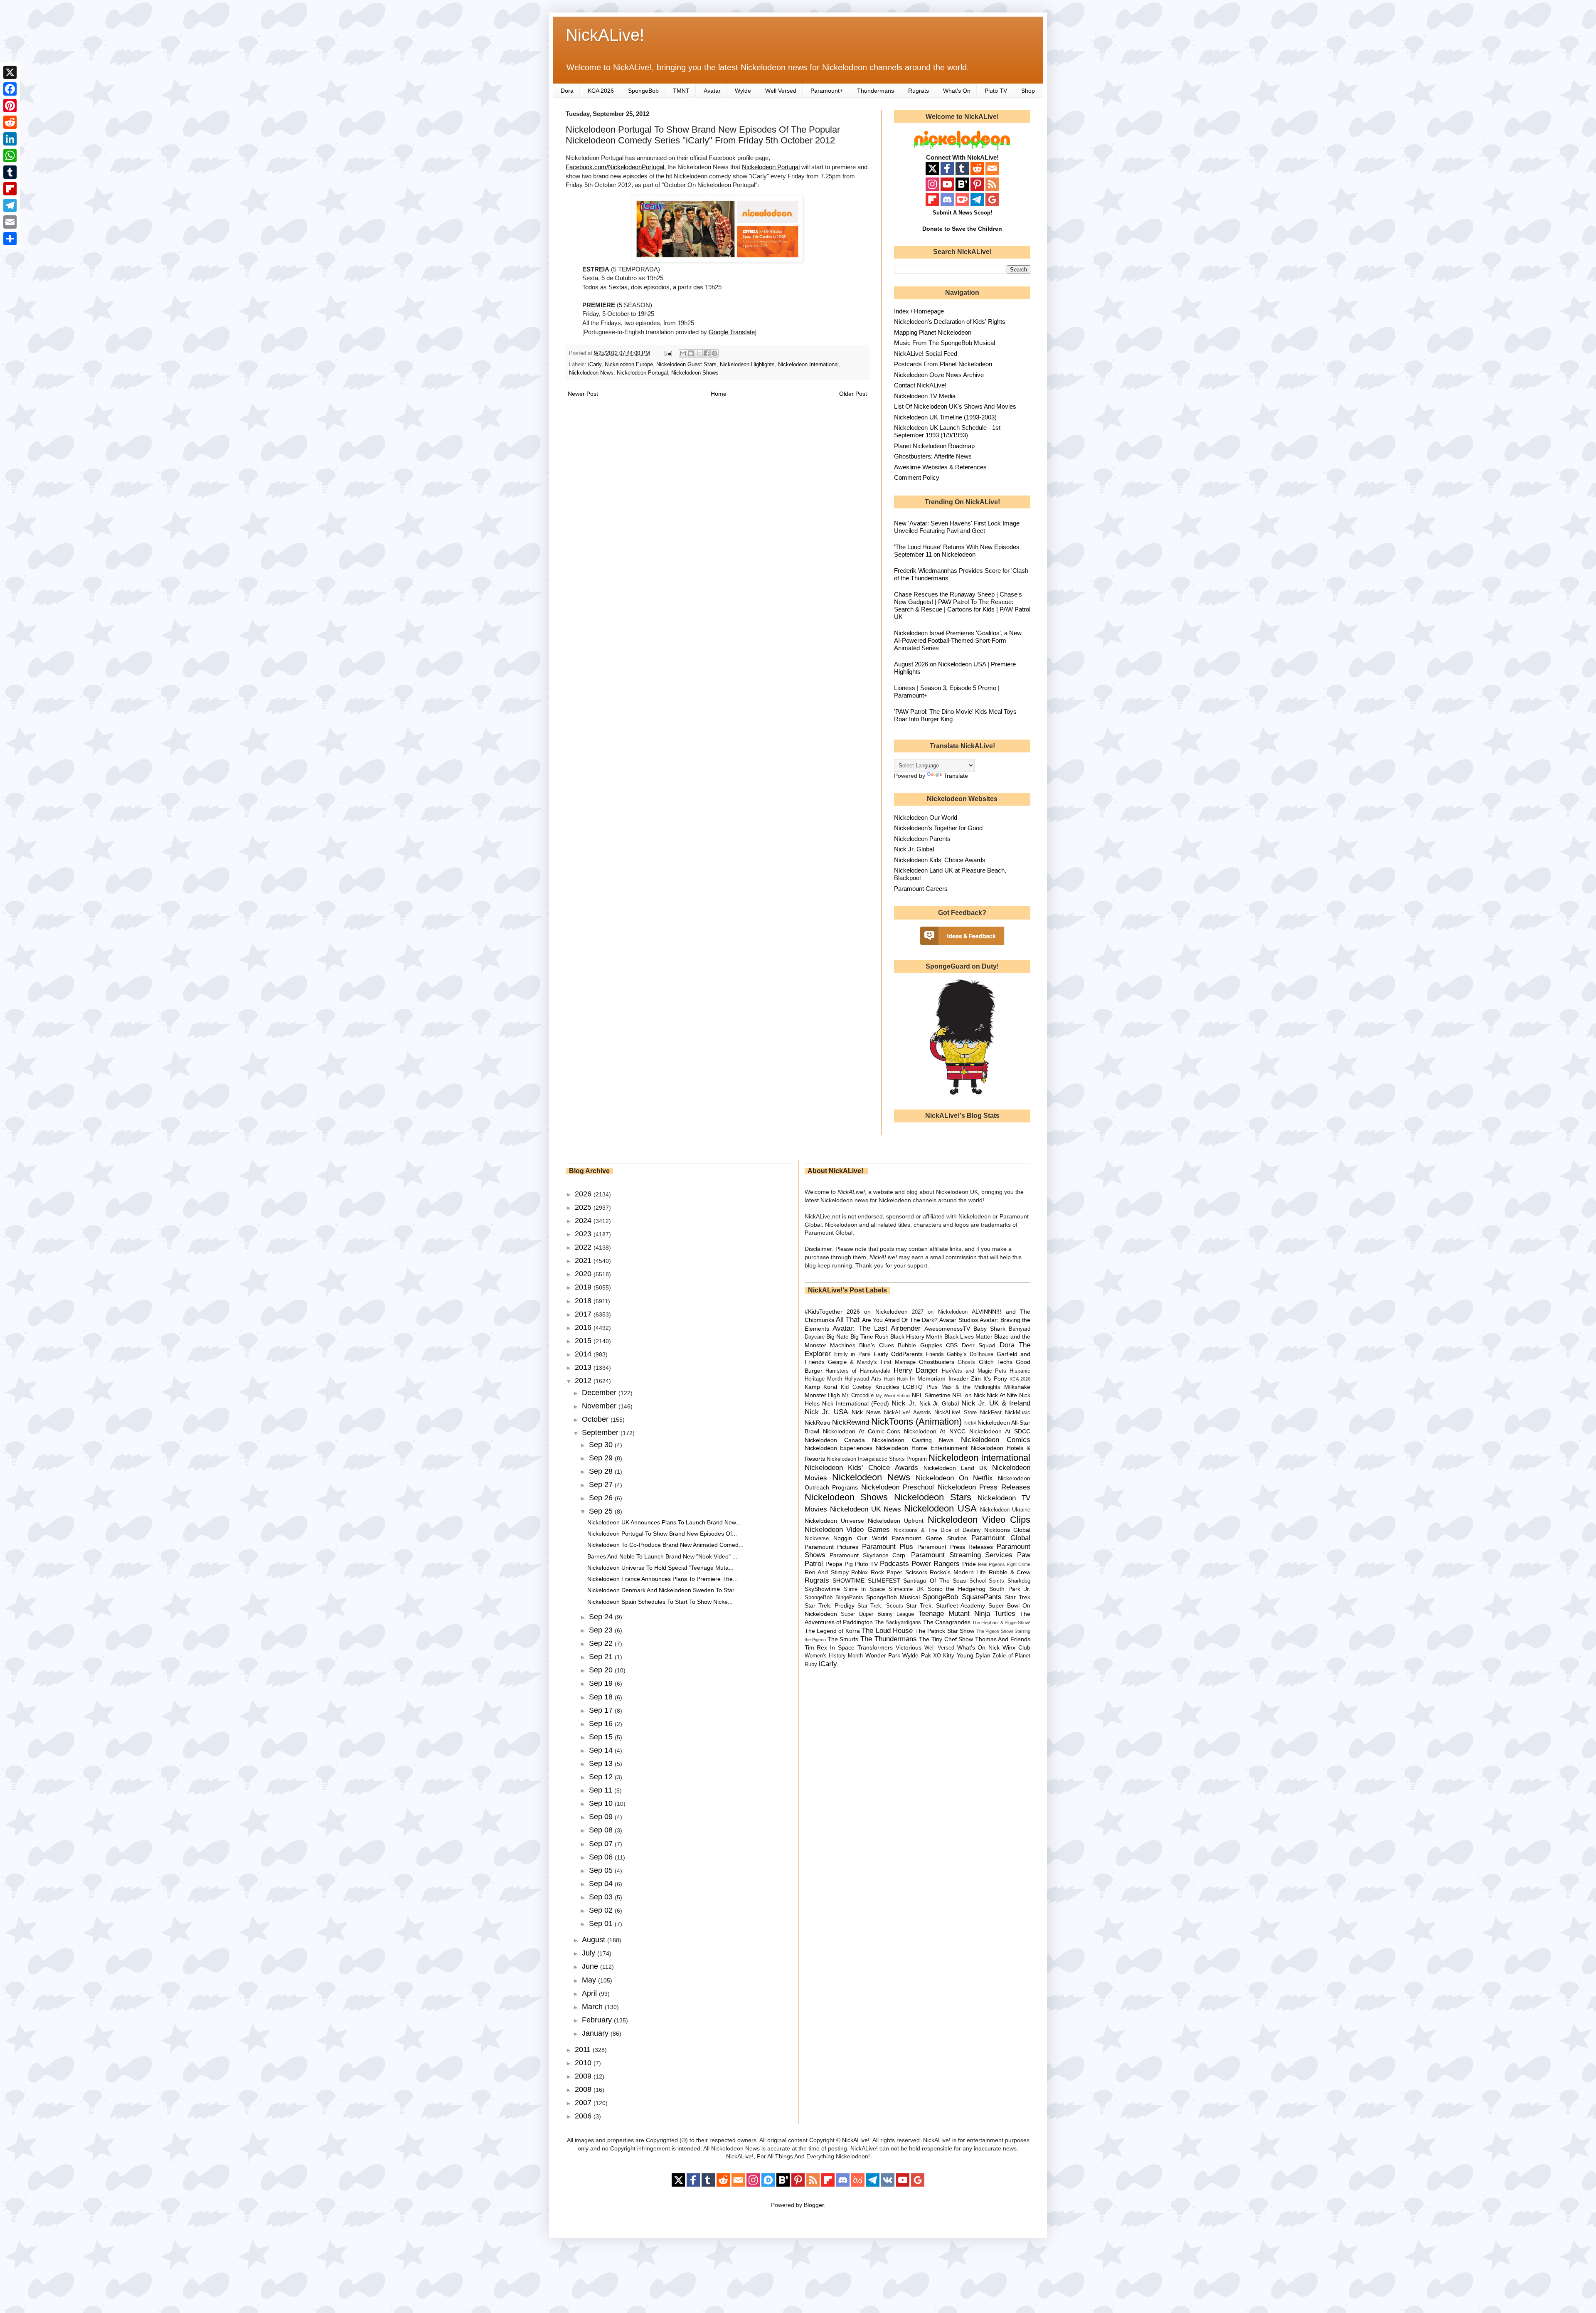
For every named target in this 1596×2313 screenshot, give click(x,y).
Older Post (853, 394)
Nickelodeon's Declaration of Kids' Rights (950, 322)
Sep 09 (602, 1817)
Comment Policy (917, 477)
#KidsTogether (824, 1312)
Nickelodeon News (591, 373)
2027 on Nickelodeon (940, 1312)
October (596, 1419)
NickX (970, 1423)
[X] (10, 72)
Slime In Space (864, 1589)
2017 (584, 1314)
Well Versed (781, 91)
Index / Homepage (919, 311)
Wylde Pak (916, 1655)
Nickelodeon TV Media (925, 396)
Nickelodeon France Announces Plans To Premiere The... (663, 1579)
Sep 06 (602, 1857)
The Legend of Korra (832, 1631)
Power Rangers (936, 1564)
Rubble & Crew (1010, 1572)
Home (719, 394)
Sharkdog (1019, 1581)
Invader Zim (965, 1378)
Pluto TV (996, 91)
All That (848, 1320)
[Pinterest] (10, 106)
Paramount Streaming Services (962, 1555)
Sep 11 (602, 1790)
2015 (584, 1341)
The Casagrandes (947, 1622)
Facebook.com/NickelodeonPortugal (615, 167)
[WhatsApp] (10, 155)
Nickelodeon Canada (835, 1440)
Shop (1028, 91)
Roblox (860, 1573)
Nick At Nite (1002, 1395)
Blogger (814, 2205)
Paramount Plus (888, 1547)
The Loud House (887, 1631)
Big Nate (837, 1337)
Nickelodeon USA (940, 1508)
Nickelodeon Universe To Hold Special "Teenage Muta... (660, 1568)
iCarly (595, 365)
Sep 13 (602, 1763)
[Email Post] (668, 353)
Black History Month (916, 1337)
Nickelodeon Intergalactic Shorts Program (877, 1459)
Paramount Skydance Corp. (868, 1555)
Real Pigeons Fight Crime (1004, 1564)
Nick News (866, 1412)
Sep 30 (602, 1445)
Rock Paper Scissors (899, 1572)
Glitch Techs (996, 1362)
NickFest (991, 1413)
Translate (956, 776)
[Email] (10, 222)
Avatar (712, 91)
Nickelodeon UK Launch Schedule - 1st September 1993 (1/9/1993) (947, 431)
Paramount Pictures (832, 1547)
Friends (935, 1354)
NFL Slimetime (931, 1395)
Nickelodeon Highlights (747, 365)
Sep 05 (602, 1870)
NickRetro (818, 1423)
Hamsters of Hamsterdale (858, 1371)
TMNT (681, 91)
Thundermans (876, 91)
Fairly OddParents (898, 1354)
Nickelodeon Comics (996, 1440)
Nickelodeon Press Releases (984, 1487)
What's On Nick (979, 1647)
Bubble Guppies (920, 1345)
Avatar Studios (958, 1320)
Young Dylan (974, 1655)
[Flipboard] (10, 189)
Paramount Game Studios (929, 1538)
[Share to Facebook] (707, 353)
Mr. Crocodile (858, 1396)
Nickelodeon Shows (695, 373)
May (590, 1980)
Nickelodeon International (808, 365)
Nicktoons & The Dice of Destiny (937, 1530)
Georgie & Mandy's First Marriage (872, 1362)
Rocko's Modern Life (958, 1572)
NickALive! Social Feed (926, 354)
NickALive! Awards (908, 1413)
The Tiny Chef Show (946, 1639)
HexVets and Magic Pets (974, 1371)
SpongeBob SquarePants (962, 1597)
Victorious (909, 1647)
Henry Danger (916, 1370)
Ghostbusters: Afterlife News (933, 456)
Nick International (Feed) (856, 1403)
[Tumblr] (10, 172)
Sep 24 (602, 1617)
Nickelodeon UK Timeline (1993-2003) (945, 417)
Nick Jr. (904, 1403)
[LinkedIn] (10, 139)
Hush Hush (896, 1379)
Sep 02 (602, 1910)
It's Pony (995, 1378)
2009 (584, 2076)
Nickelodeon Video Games (847, 1530)
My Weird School (893, 1396)
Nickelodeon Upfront (896, 1521)
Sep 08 (602, 1830)
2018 (584, 1301)
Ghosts (966, 1362)
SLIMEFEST (884, 1581)
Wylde (743, 91)
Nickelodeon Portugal (771, 167)
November (600, 1406)
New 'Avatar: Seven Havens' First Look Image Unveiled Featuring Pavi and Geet (957, 527)
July (590, 1953)
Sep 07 (602, 1844)
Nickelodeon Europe (629, 365)
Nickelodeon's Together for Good (938, 828)
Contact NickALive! (920, 385)
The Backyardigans (898, 1623)
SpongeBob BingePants (834, 1598)
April (590, 1993)
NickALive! (605, 35)
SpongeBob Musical (893, 1597)
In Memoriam (928, 1378)
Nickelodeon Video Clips (979, 1520)
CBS (952, 1345)
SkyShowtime (822, 1589)
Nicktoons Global (1007, 1530)
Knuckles (887, 1387)
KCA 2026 (601, 91)
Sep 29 (602, 1458)
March (593, 2007)
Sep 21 (602, 1657)
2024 (584, 1221)
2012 (584, 1381)
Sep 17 (602, 1710)
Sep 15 (602, 1737)
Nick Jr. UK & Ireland (996, 1403)
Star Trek (1018, 1597)
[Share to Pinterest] (714, 353)
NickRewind (851, 1422)
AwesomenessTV (947, 1329)
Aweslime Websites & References (940, 467)
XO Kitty (944, 1656)
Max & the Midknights (971, 1387)
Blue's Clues (876, 1345)
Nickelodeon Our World (926, 817)
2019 (584, 1287)
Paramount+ (827, 91)
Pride (969, 1564)
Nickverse (817, 1539)
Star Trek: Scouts (880, 1606)
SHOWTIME (848, 1581)
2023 (584, 1234)
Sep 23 (602, 1630)
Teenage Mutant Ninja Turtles (967, 1614)
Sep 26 (602, 1498)
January (596, 2033)
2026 (584, 1194)
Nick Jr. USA (826, 1412)
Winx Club (1016, 1647)
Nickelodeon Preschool (898, 1487)
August (595, 1940)
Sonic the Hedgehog (957, 1589)
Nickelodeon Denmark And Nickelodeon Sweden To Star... (663, 1590)
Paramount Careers (921, 889)
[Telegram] (10, 205)
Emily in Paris (852, 1354)
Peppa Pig (839, 1564)
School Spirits (987, 1581)
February (598, 2020)
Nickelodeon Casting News (913, 1440)
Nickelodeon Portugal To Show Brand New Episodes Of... (662, 1534)
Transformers (875, 1647)
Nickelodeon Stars (933, 1497)
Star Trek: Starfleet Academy (946, 1605)
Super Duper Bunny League (877, 1614)
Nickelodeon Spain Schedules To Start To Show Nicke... (660, 1602)
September (601, 1433)
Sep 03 (602, 1897)
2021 (584, 1260)
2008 (584, 2089)
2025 (584, 1207)
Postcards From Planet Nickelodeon (943, 364)
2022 (584, 1247)
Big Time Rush (869, 1337)
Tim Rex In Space (830, 1647)
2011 (584, 2049)
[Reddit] (10, 122)
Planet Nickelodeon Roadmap (934, 446)
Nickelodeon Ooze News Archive (939, 375)
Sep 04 (602, 1884)
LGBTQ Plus (920, 1387)
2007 (584, 2103)
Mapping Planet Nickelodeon (933, 332)
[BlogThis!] (691, 353)
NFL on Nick (968, 1395)
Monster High (823, 1395)
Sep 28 (602, 1471)
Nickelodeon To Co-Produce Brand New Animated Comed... (665, 1545)
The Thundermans (889, 1639)
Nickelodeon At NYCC (935, 1431)
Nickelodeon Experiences (839, 1448)
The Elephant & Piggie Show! (1001, 1623)
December (600, 1393)
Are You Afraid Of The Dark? (900, 1320)
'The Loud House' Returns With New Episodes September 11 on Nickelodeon (957, 551)
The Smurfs (843, 1639)
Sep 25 (602, 1511)
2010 (584, 2063)
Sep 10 (602, 1803)
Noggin (843, 1538)
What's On (957, 91)
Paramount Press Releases (955, 1547)
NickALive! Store (956, 1413)
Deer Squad (979, 1345)
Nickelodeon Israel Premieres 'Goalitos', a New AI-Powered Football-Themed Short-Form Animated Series (958, 640)
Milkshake (1017, 1387)
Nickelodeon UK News (866, 1509)
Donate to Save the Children (962, 229)
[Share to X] (699, 353)
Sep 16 (602, 1724)
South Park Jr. (1010, 1589)
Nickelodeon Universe (834, 1521)
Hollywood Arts (863, 1379)
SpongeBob (643, 91)
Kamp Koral (821, 1387)
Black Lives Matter (968, 1337)
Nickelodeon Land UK (955, 1468)
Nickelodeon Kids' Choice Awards (940, 860)
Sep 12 (602, 1777)
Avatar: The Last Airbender (877, 1328)
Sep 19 (602, 1683)
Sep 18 (602, 1697)
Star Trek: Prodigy (830, 1605)
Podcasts (894, 1564)
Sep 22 (602, 1643)
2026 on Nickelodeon (877, 1312)
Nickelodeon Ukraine (1005, 1510)
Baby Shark (989, 1329)
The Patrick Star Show (945, 1631)
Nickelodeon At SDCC (1000, 1431)
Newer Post (583, 394)
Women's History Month (834, 1656)
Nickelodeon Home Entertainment (922, 1448)
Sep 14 (602, 1750)
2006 (584, 2116)
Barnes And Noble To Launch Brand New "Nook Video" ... (662, 1556)
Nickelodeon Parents (922, 839)
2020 (584, 1274)
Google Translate (732, 332)
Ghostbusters (937, 1362)
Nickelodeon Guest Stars (686, 365)
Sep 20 (602, 1670)
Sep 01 (602, 1923)
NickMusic (1018, 1413)
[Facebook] (10, 89)
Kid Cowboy (856, 1387)
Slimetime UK (906, 1589)
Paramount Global (1001, 1538)
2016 (584, 1327)
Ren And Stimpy (827, 1572)
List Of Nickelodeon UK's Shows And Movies (955, 406)
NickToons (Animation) (916, 1422)
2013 (584, 1367)
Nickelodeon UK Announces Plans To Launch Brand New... (664, 1522)
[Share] (10, 239)
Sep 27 (602, 1484)
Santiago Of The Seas (935, 1581)
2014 (584, 1354)
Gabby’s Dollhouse (970, 1354)
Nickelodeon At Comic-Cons (862, 1431)
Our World (872, 1538)
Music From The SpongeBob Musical (945, 343)
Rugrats (919, 91)
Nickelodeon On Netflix (954, 1478)
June (591, 1966)
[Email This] (683, 353)
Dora (567, 91)
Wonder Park (883, 1655)
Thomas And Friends (1003, 1639)
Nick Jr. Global (914, 849)
